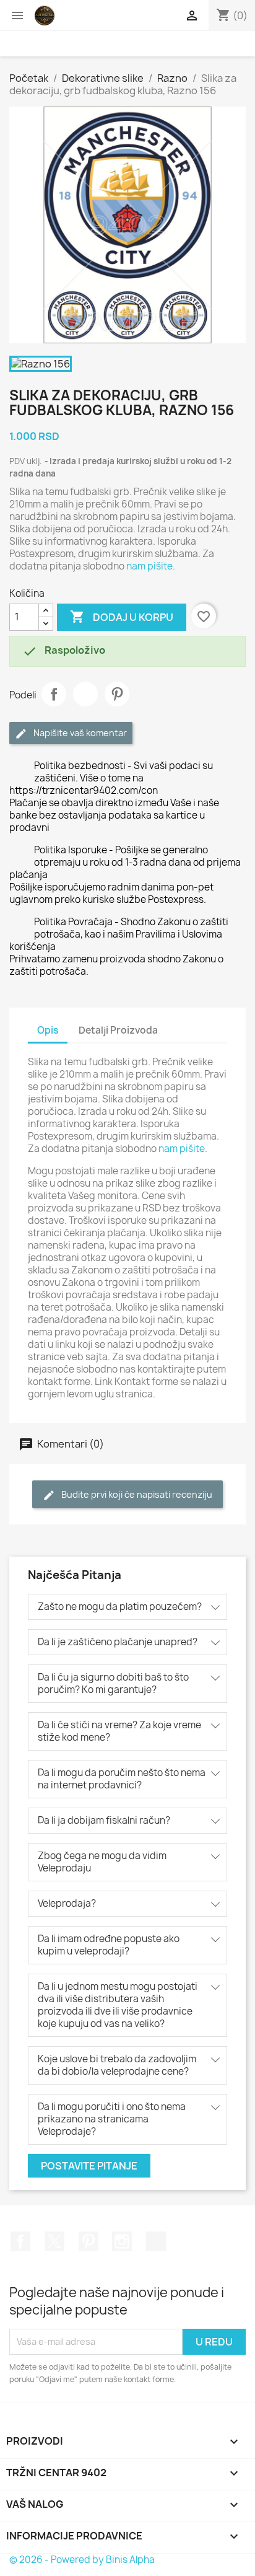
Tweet (85, 694)
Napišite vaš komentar (79, 733)
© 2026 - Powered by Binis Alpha (82, 2560)
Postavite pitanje (89, 2166)
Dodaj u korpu (122, 617)
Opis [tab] (48, 1030)
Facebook (20, 2241)
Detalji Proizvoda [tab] (118, 1030)
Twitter (54, 2241)
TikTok (156, 2241)
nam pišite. (151, 566)
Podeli (54, 694)
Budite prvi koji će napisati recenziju (136, 1494)
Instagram (122, 2241)
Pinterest (117, 694)
